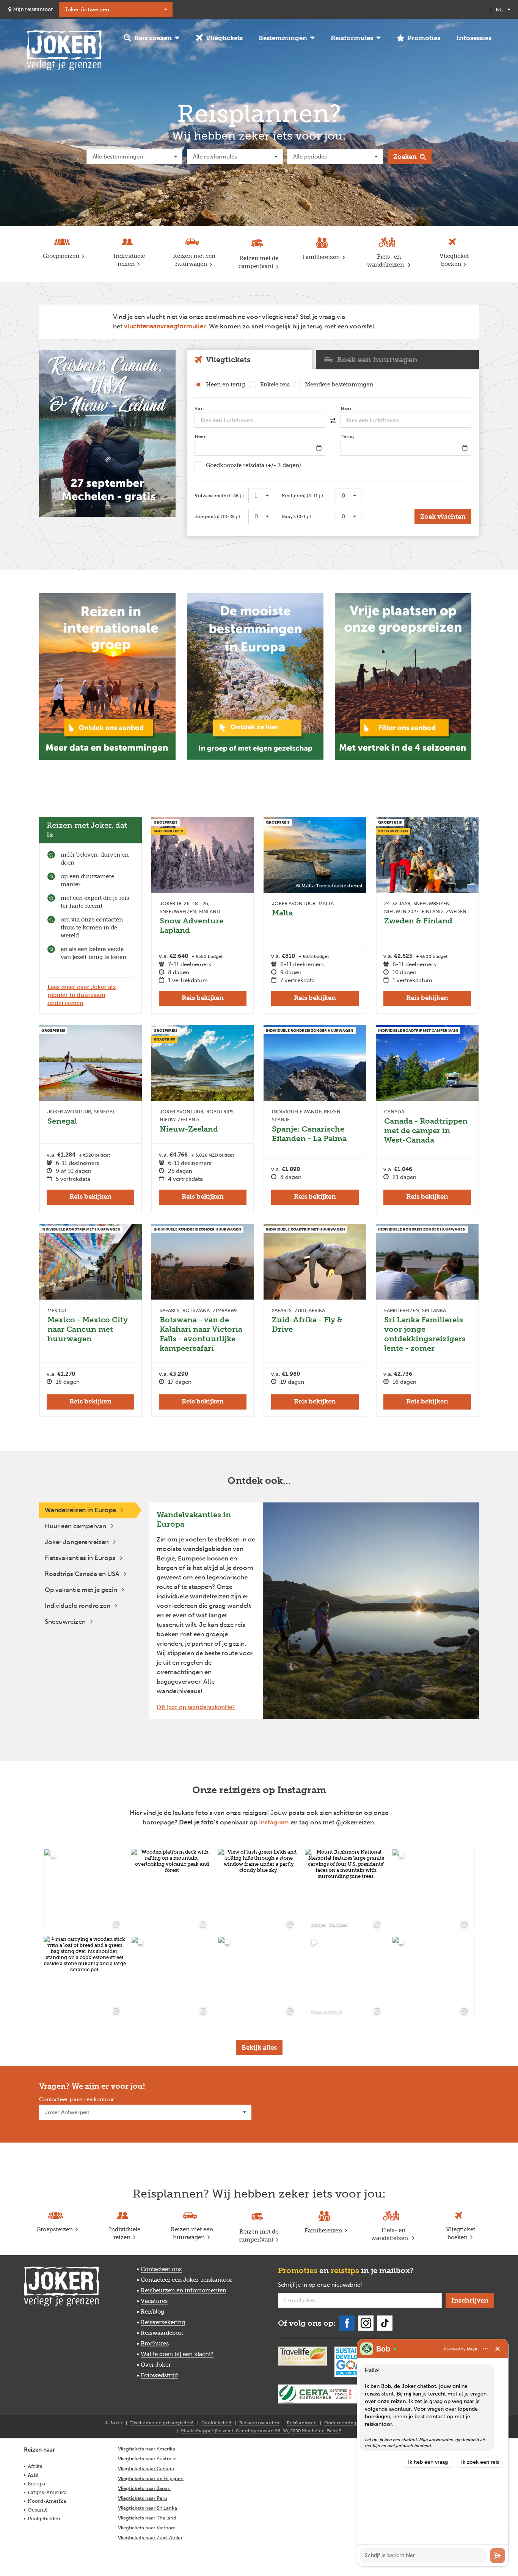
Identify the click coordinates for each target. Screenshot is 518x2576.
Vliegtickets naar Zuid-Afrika (150, 2538)
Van (210, 408)
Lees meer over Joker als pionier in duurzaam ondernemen (82, 995)
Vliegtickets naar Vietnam (147, 2528)
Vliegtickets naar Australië (147, 2459)
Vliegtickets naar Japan (144, 2488)
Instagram (274, 1822)
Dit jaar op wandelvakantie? (196, 1707)
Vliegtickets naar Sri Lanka (148, 2508)
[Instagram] (366, 2323)
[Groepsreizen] (107, 433)
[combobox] (260, 420)
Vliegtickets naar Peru (143, 2498)
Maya (472, 2349)
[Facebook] (347, 2323)
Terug (359, 436)
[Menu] (485, 2349)
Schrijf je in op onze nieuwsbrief (332, 2285)
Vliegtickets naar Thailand (147, 2518)
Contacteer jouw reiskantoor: (77, 2100)
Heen (212, 436)
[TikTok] (385, 2323)
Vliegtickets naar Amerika (147, 2449)
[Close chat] (498, 2349)
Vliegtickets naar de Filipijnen (151, 2478)
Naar (357, 408)
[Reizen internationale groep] (107, 677)
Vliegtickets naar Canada (146, 2468)
